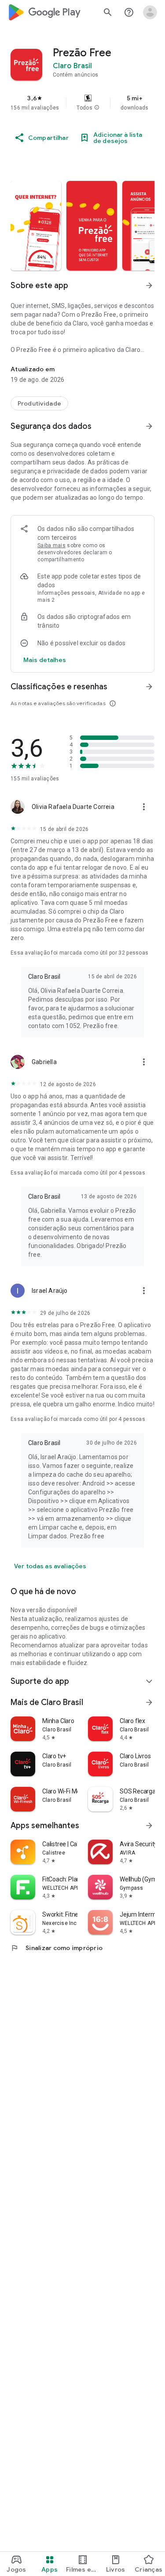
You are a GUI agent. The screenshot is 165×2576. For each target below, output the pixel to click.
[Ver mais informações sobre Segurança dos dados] (149, 426)
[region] (82, 102)
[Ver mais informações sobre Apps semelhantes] (149, 1826)
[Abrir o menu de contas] (150, 12)
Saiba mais (51, 545)
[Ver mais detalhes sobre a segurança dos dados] (45, 660)
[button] (97, 108)
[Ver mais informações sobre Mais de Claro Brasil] (149, 1702)
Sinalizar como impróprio (57, 1948)
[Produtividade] (39, 403)
